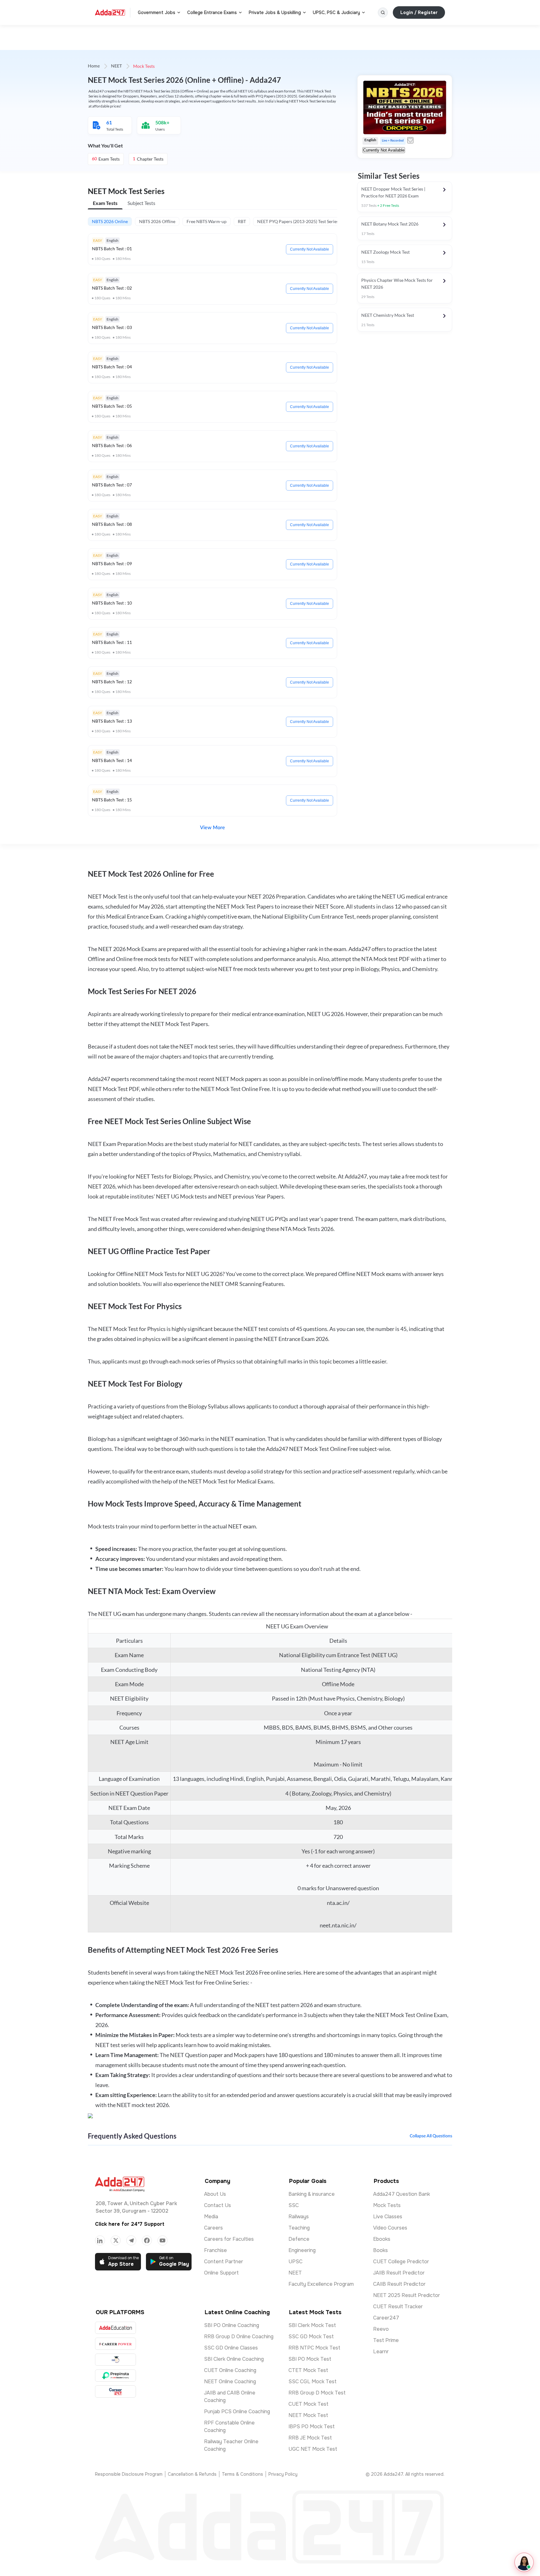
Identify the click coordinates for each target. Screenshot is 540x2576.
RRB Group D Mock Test (317, 2393)
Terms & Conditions (242, 2474)
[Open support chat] (524, 2562)
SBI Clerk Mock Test (312, 2325)
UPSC (295, 2262)
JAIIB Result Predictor (399, 2273)
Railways (299, 2217)
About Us (215, 2194)
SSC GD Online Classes (231, 2348)
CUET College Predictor (401, 2262)
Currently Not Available (310, 249)
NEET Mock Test (308, 2415)
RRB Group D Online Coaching (239, 2337)
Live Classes (388, 2217)
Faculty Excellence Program (321, 2284)
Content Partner (224, 2262)
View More (212, 828)
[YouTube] (162, 2240)
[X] (116, 2240)
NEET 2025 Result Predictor (407, 2295)
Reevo (381, 2329)
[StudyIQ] (115, 2360)
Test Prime (386, 2340)
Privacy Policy (283, 2474)
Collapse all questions (431, 2136)
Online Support (221, 2273)
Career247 (386, 2318)
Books (380, 2250)
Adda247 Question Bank (402, 2194)
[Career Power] (115, 2344)
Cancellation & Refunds (192, 2474)
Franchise (215, 2250)
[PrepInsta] (115, 2376)
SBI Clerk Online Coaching (234, 2359)
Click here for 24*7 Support (130, 2224)
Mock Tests (387, 2205)
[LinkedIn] (100, 2240)
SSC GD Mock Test (311, 2337)
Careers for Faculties (229, 2239)
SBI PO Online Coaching (232, 2325)
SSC (294, 2205)
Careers (213, 2228)
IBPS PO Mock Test (312, 2427)
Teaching (299, 2228)
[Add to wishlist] (410, 140)
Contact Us (217, 2205)
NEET (116, 66)
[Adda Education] (115, 2328)
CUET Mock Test (308, 2404)
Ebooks (382, 2239)
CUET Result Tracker (398, 2307)
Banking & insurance (312, 2194)
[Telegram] (131, 2240)
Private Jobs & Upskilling (275, 12)
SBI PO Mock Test (310, 2359)
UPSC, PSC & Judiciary (336, 12)
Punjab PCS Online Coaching (237, 2412)
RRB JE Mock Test (310, 2438)
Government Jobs (157, 12)
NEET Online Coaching (230, 2382)
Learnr (381, 2352)
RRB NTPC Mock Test (314, 2348)
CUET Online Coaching (230, 2370)
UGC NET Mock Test (313, 2449)
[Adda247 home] (110, 12)
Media (211, 2217)
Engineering (302, 2250)
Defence (299, 2239)
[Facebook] (147, 2240)
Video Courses (390, 2228)
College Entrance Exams (212, 12)
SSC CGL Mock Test (312, 2382)
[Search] (383, 12)
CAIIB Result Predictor (399, 2284)
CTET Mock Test (308, 2370)
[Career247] (115, 2392)
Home (94, 66)
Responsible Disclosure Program (129, 2474)
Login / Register (419, 12)
